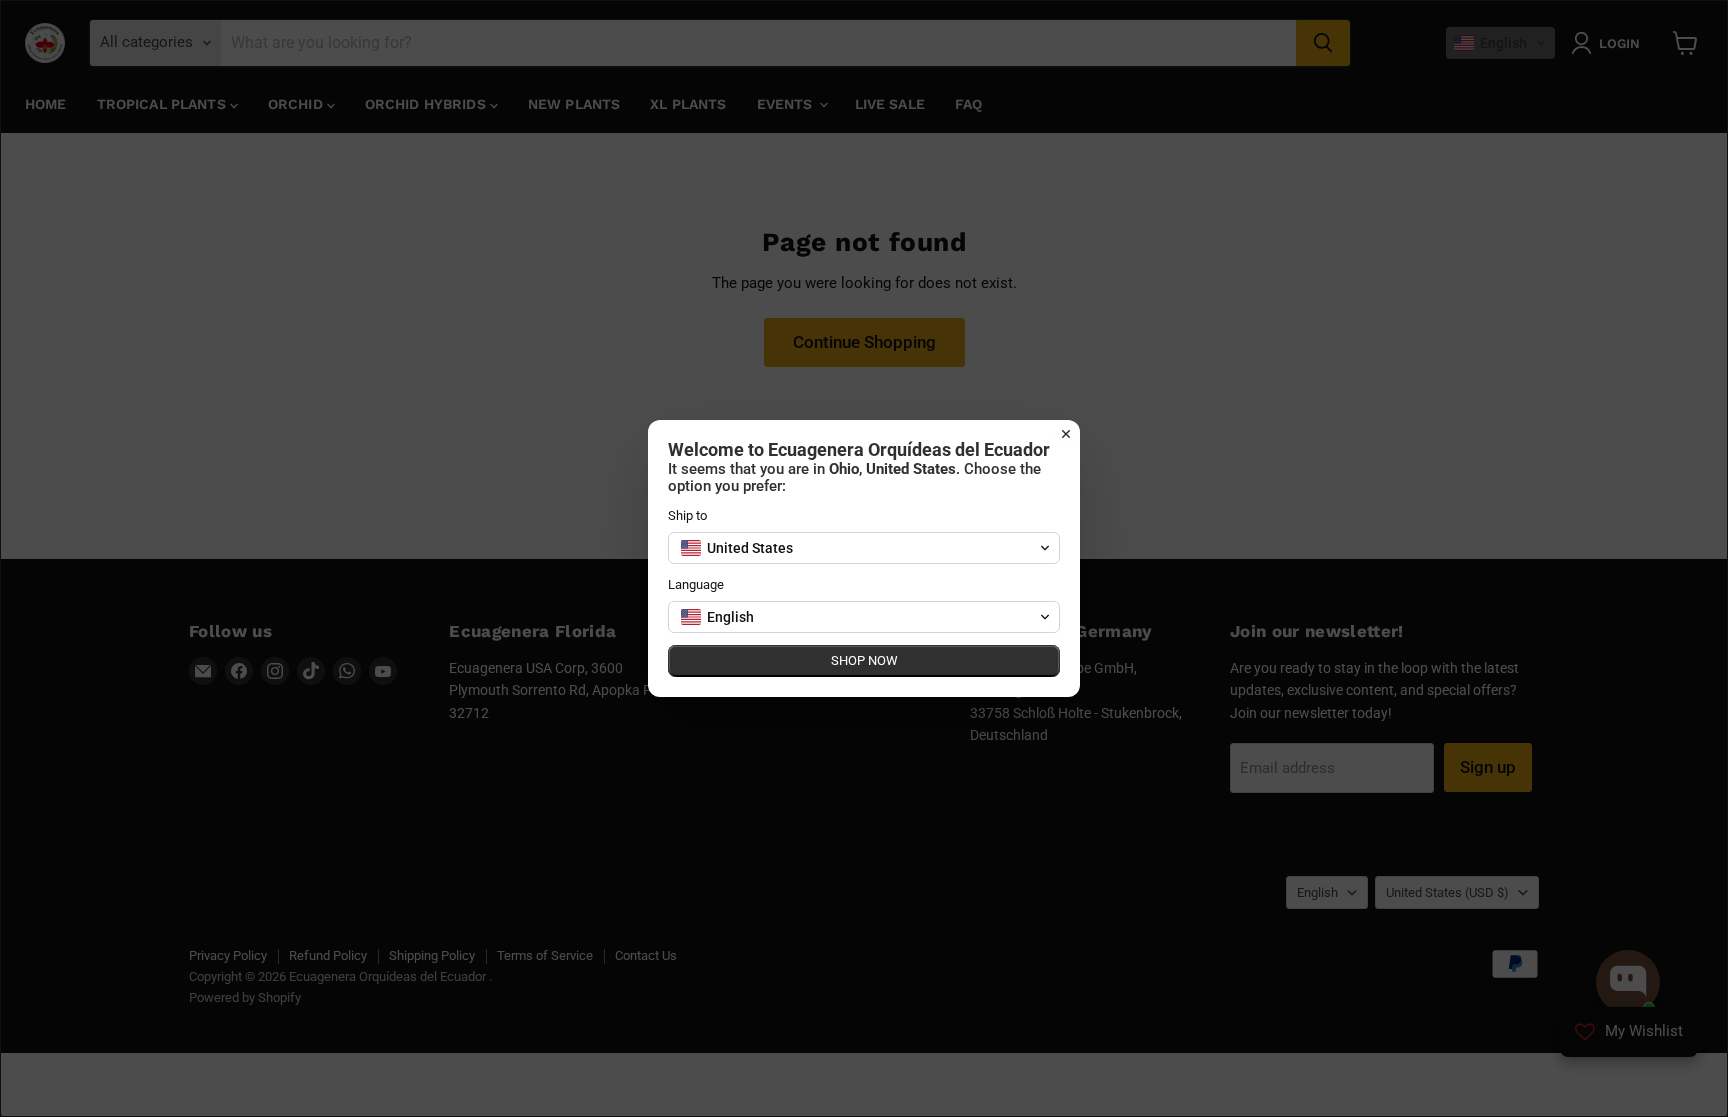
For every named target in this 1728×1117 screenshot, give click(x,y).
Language (696, 584)
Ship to (687, 515)
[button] (864, 548)
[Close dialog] (1066, 434)
